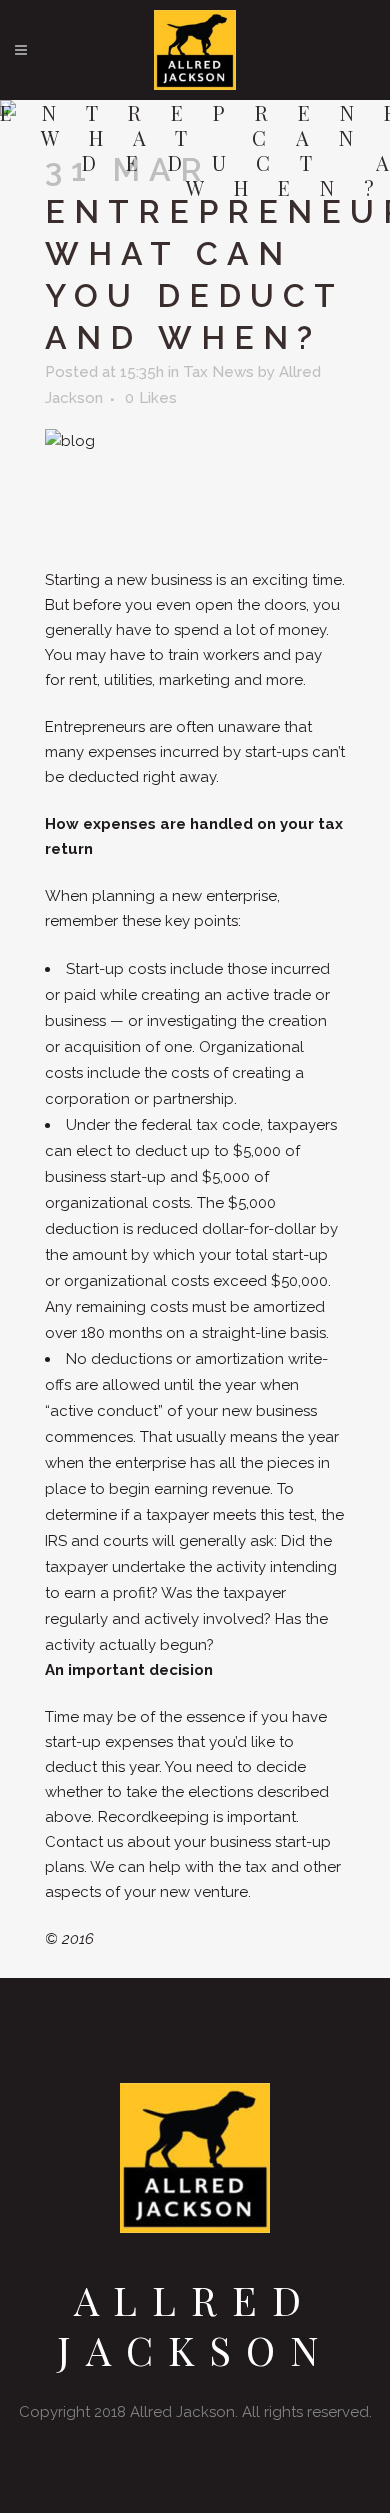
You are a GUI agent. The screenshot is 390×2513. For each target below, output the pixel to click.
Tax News (218, 372)
